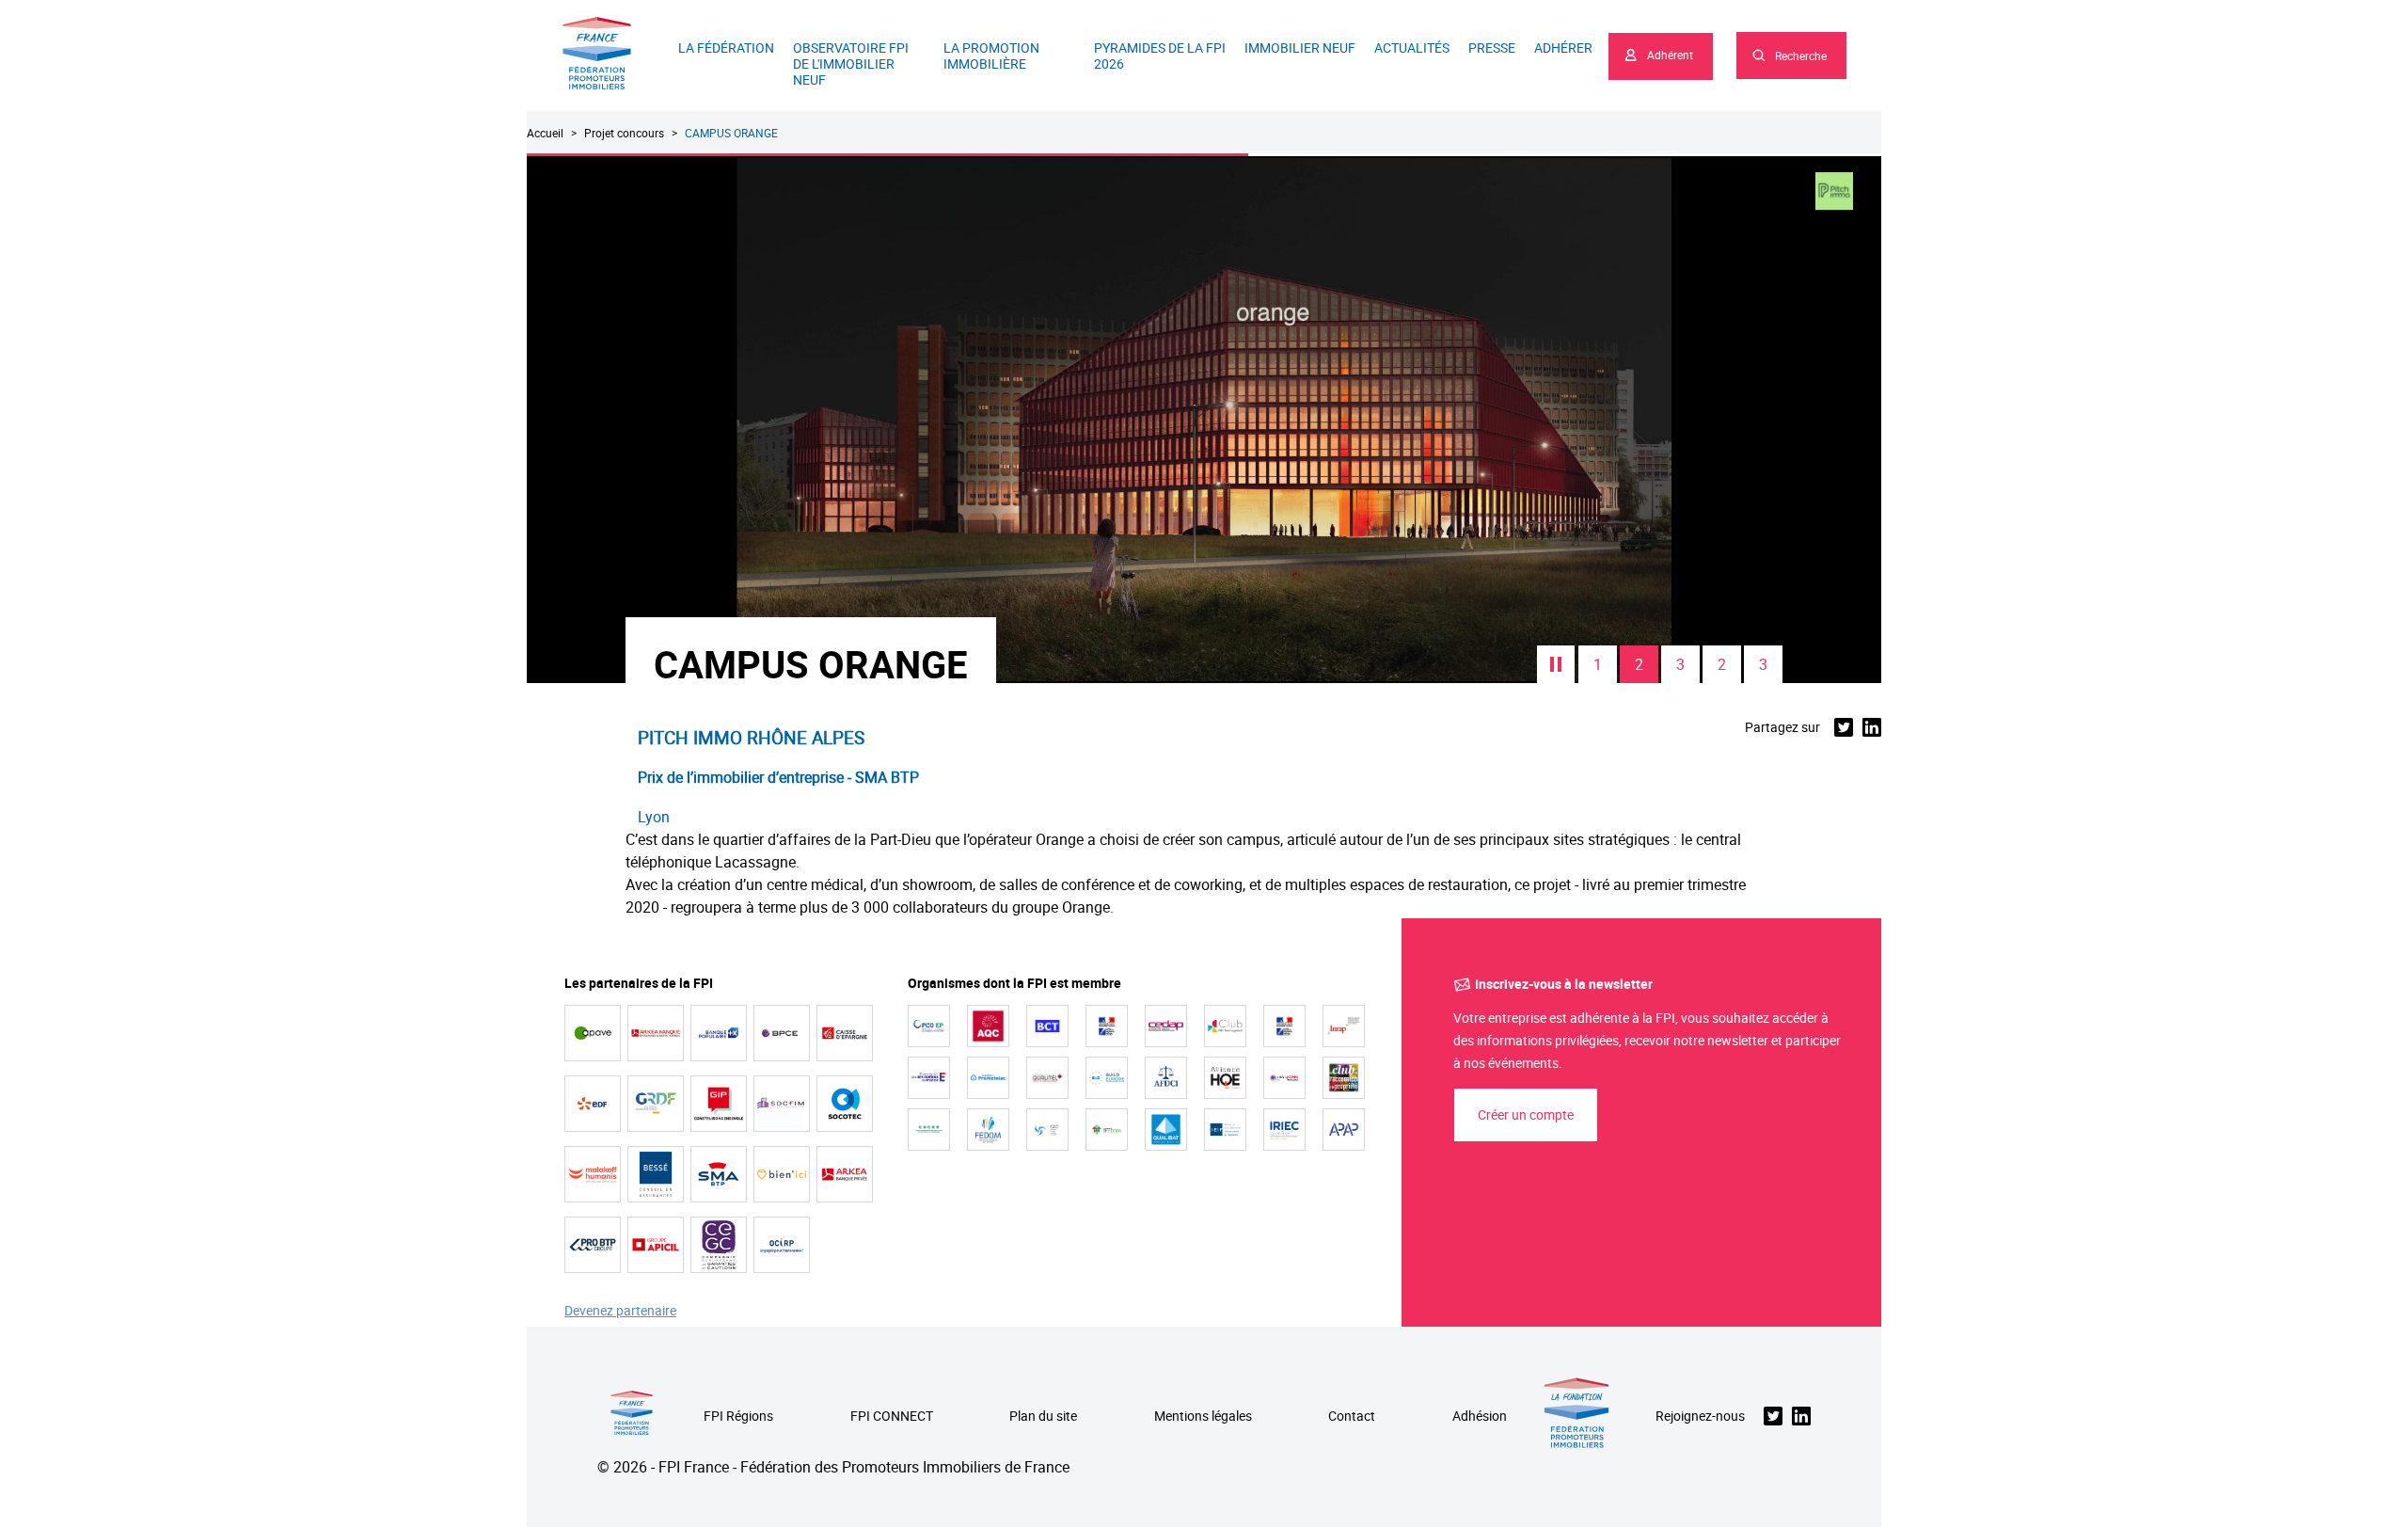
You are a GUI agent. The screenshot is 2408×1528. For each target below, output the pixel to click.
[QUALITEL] (1047, 1078)
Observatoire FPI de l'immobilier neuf (851, 64)
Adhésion (1480, 1417)
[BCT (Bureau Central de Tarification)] (1047, 1026)
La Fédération (726, 48)
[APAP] (1344, 1130)
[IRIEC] (1284, 1130)
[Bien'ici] (782, 1174)
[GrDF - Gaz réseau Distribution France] (656, 1104)
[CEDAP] (1166, 1026)
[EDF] (593, 1104)
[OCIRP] (782, 1245)
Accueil (545, 133)
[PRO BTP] (593, 1245)
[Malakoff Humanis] (593, 1174)
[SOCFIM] (782, 1104)
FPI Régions (738, 1417)
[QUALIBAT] (1166, 1130)
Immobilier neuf (1300, 48)
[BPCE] (782, 1033)
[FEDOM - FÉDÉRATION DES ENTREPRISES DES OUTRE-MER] (988, 1130)
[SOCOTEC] (845, 1104)
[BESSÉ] (656, 1174)
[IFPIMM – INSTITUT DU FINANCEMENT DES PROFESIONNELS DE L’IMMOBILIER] (1107, 1130)
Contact (1352, 1417)
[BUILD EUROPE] (1107, 1078)
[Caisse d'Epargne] (845, 1033)
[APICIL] (656, 1245)
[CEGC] (719, 1245)
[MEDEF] (929, 1078)
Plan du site (1043, 1417)
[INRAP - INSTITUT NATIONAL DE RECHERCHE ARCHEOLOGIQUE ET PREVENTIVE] (1344, 1026)
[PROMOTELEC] (988, 1078)
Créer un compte (1526, 1114)
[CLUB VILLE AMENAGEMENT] (1225, 1026)
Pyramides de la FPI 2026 (1160, 56)
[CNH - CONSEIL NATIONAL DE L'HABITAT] (1107, 1026)
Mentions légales (1203, 1417)
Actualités (1412, 48)
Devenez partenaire (620, 1311)
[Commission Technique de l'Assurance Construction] (1284, 1026)
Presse (1492, 48)
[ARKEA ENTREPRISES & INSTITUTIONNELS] (656, 1033)
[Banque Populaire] (719, 1033)
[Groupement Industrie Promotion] (719, 1104)
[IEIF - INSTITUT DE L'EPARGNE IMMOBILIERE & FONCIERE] (1225, 1130)
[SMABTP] (719, 1174)
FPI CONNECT (892, 1417)
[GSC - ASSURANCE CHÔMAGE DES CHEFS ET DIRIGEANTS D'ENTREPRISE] (1047, 1130)
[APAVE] (593, 1033)
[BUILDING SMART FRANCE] (1284, 1078)
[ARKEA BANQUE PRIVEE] (845, 1174)
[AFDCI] (1166, 1078)
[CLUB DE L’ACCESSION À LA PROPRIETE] (1344, 1078)
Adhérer (1563, 48)
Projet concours (624, 133)
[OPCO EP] (929, 1026)
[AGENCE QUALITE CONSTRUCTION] (988, 1026)
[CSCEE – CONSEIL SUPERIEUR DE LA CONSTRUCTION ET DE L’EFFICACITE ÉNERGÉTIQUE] (929, 1130)
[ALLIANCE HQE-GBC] (1225, 1078)
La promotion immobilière (991, 56)
